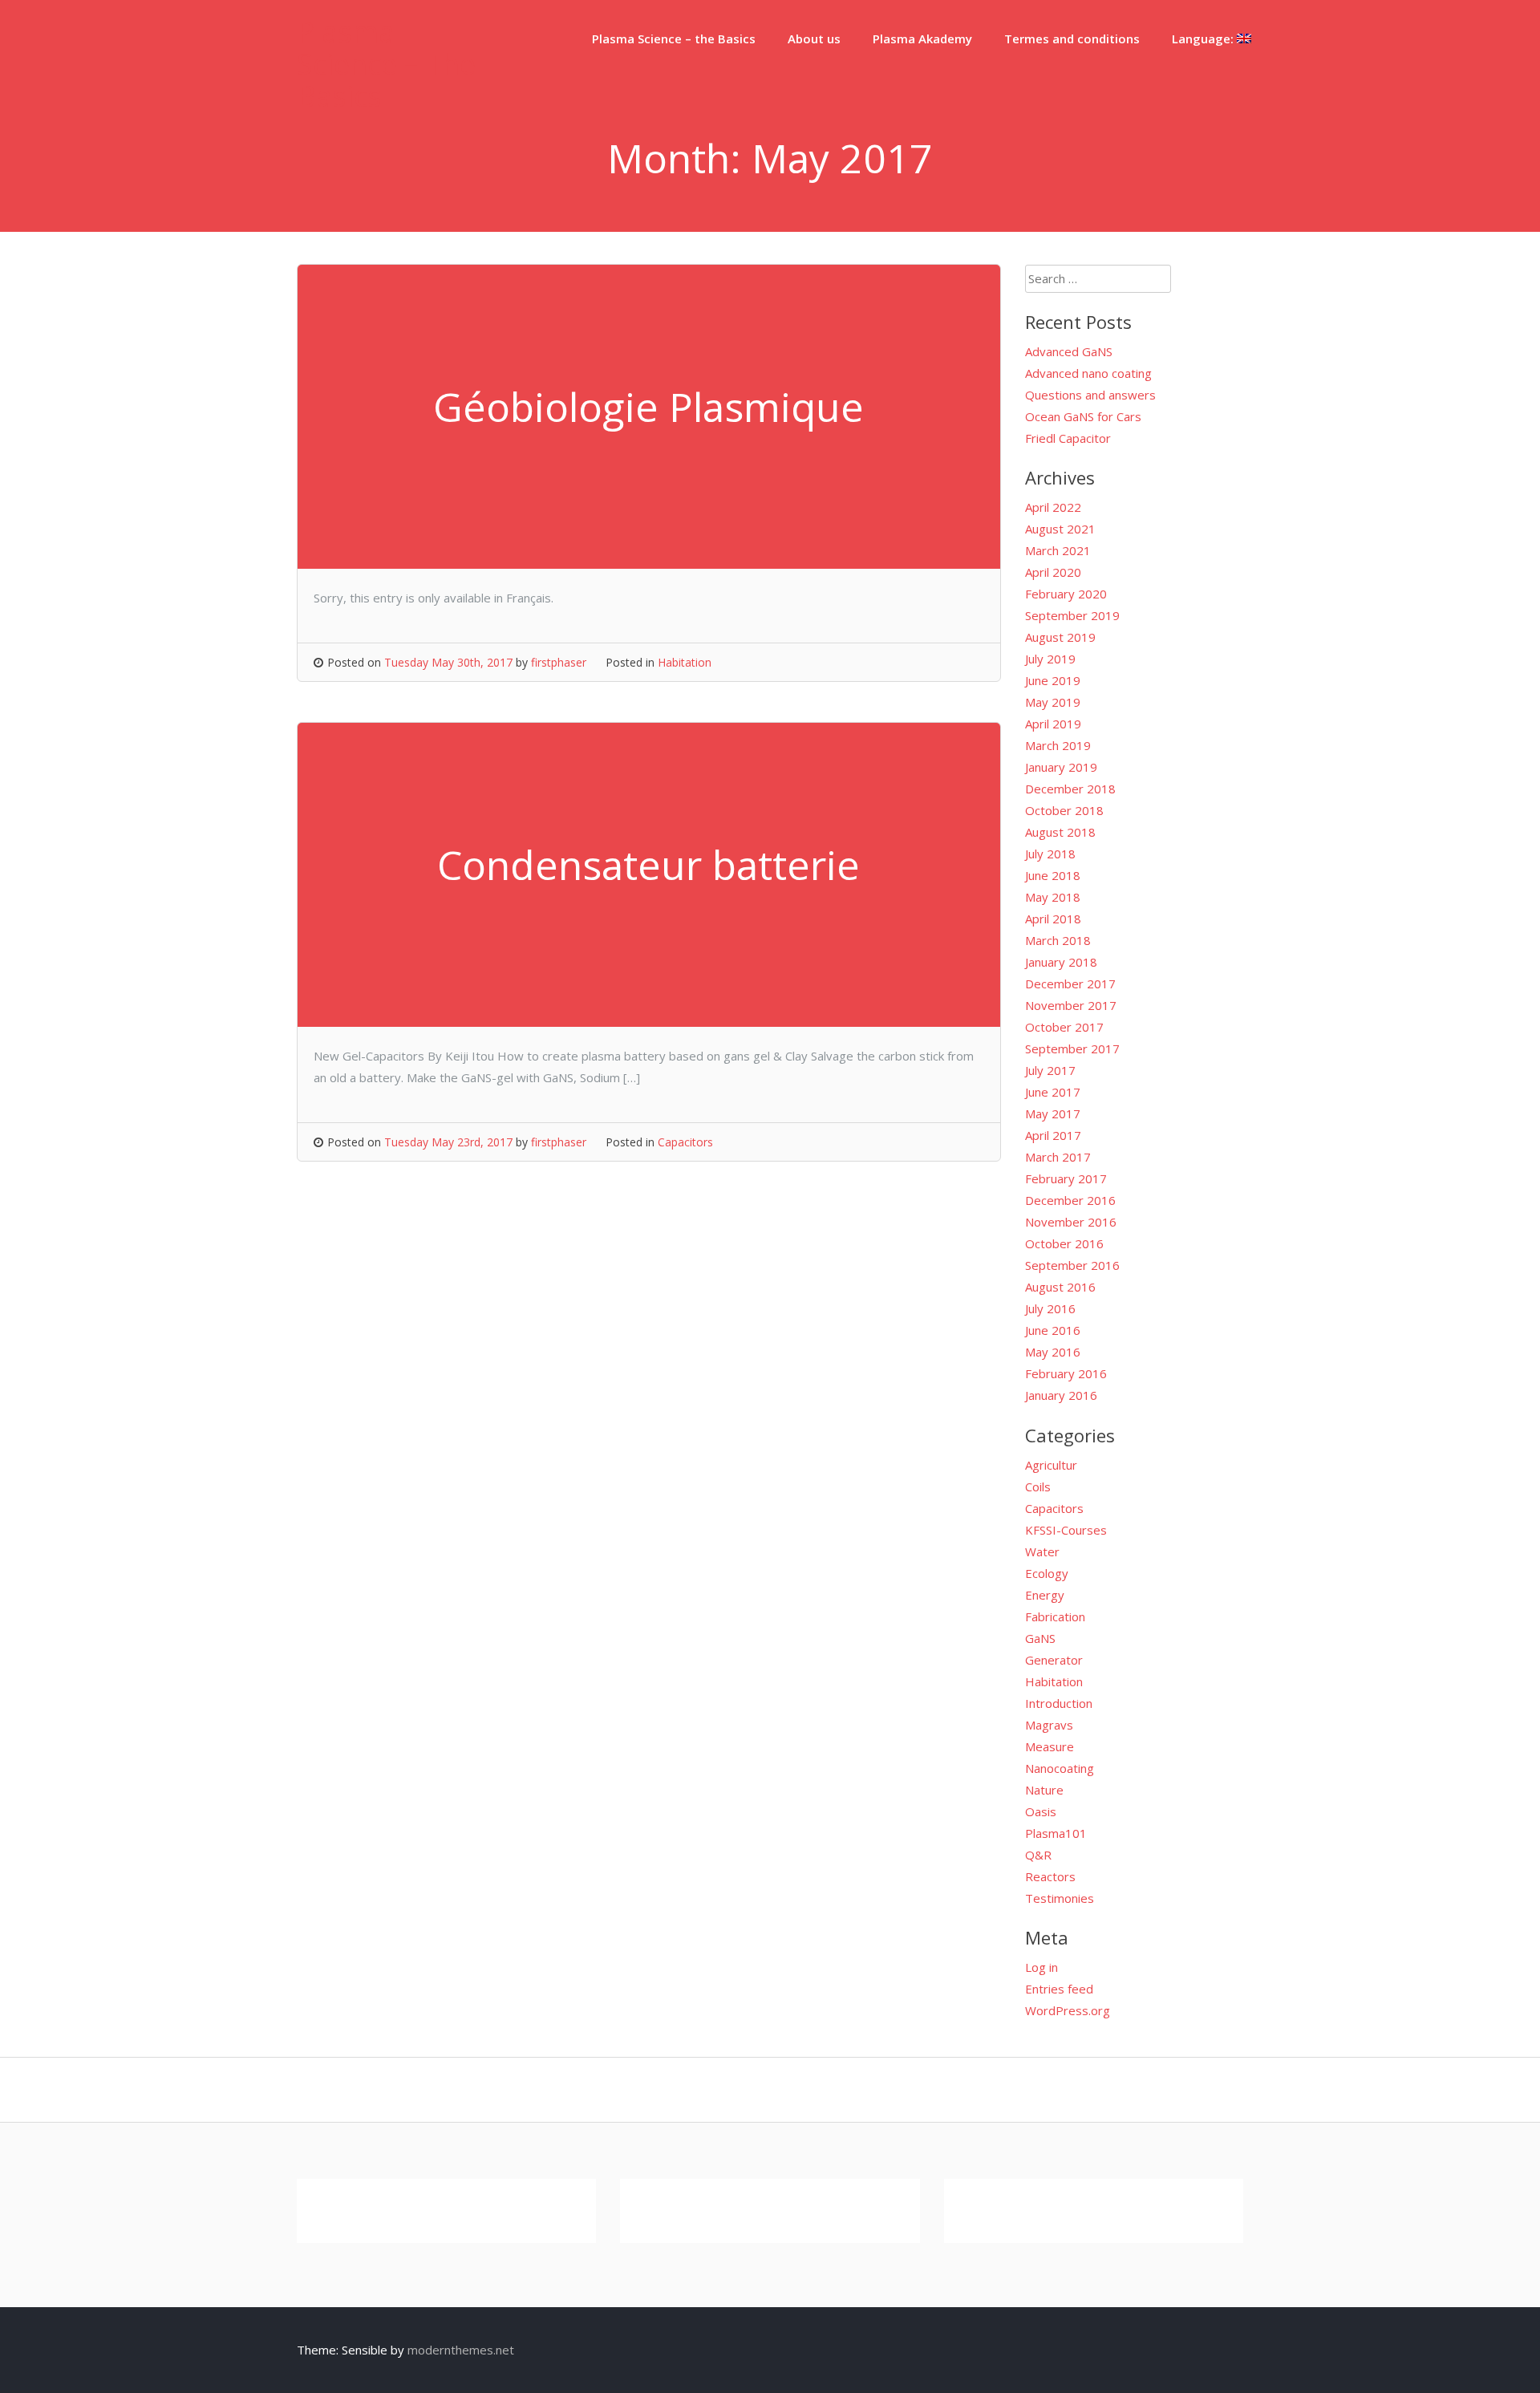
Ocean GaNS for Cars (1083, 416)
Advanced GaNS (1069, 351)
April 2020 (1053, 572)
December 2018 (1070, 789)
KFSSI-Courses (1066, 1530)
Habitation (685, 662)
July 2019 (1050, 659)
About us (814, 39)
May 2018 (1053, 897)
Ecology (1047, 1573)
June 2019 (1053, 680)
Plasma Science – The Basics (386, 64)
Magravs (1049, 1725)
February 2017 (1066, 1178)
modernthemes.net (461, 2350)
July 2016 (1050, 1308)
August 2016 (1060, 1287)
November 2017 (1071, 1005)
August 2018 (1060, 832)
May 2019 (1053, 702)
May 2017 (1053, 1113)
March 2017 (1058, 1157)
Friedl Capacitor (1068, 438)
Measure (1050, 1746)
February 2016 (1066, 1373)
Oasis (1041, 1811)
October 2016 (1064, 1243)
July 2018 (1050, 854)
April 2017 (1053, 1135)
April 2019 (1053, 724)
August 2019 (1060, 637)
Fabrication (1055, 1616)
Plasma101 (1056, 1833)
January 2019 (1061, 767)
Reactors (1050, 1876)
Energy (1045, 1595)
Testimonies (1060, 1898)
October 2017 (1064, 1027)
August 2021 (1060, 529)
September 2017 (1072, 1048)
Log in (1042, 1967)
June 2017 (1053, 1092)
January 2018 (1061, 962)
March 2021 (1058, 550)
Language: (1204, 39)
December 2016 (1070, 1200)
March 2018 (1058, 940)
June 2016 (1053, 1330)
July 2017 (1050, 1070)
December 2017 (1070, 984)
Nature (1044, 1790)
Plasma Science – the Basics (674, 39)
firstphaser (559, 662)
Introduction (1059, 1703)
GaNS (1040, 1638)
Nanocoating (1060, 1768)
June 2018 (1053, 875)
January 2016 (1061, 1395)
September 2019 (1072, 615)
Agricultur (1051, 1465)
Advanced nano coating (1088, 373)
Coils (1038, 1486)
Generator (1054, 1660)
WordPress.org (1068, 2010)
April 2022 (1053, 507)
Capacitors (685, 1142)
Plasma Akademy (922, 39)
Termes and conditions (1072, 39)
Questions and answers (1090, 395)
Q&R (1038, 1855)
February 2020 (1066, 594)
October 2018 (1064, 810)
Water (1042, 1551)
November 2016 (1071, 1222)
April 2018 (1053, 919)
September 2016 (1072, 1265)
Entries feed (1059, 1989)
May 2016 (1053, 1352)
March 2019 (1058, 745)
